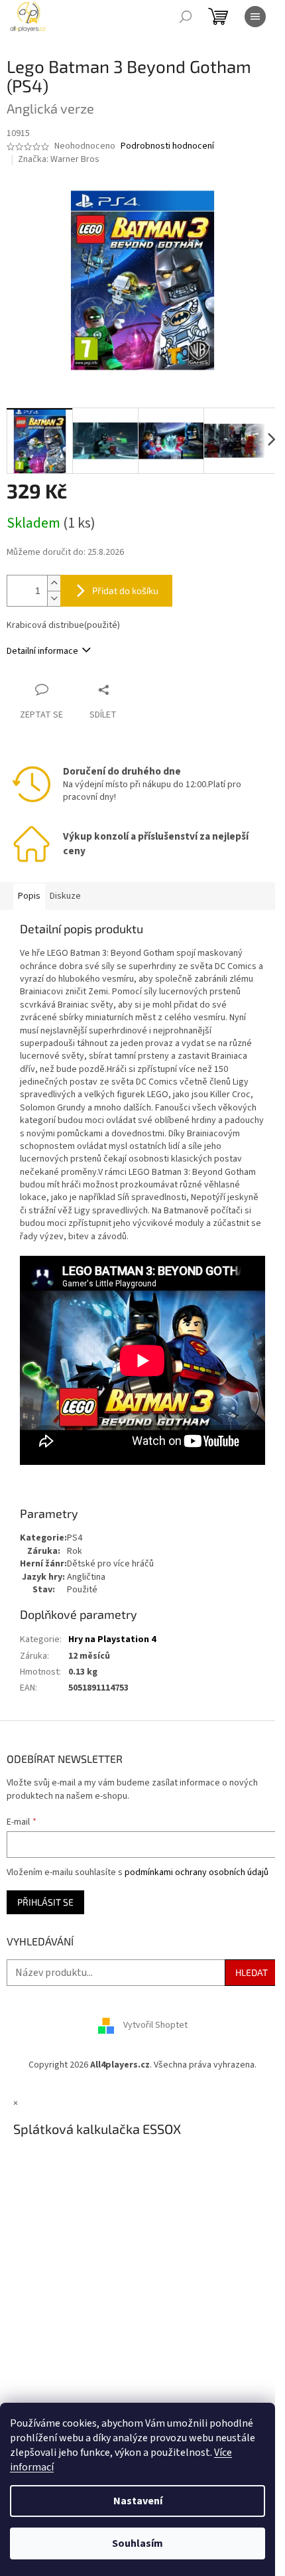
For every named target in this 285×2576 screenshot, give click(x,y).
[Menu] (255, 17)
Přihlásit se (45, 1902)
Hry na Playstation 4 (112, 1639)
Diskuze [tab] (65, 896)
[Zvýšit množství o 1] (54, 583)
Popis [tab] (29, 896)
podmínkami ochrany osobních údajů (197, 1872)
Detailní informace (42, 651)
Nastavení (138, 2501)
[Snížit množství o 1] (54, 598)
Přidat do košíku (125, 590)
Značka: (59, 159)
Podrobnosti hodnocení (167, 146)
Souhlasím (138, 2543)
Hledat (252, 1972)
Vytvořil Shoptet (155, 2026)
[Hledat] (186, 17)
